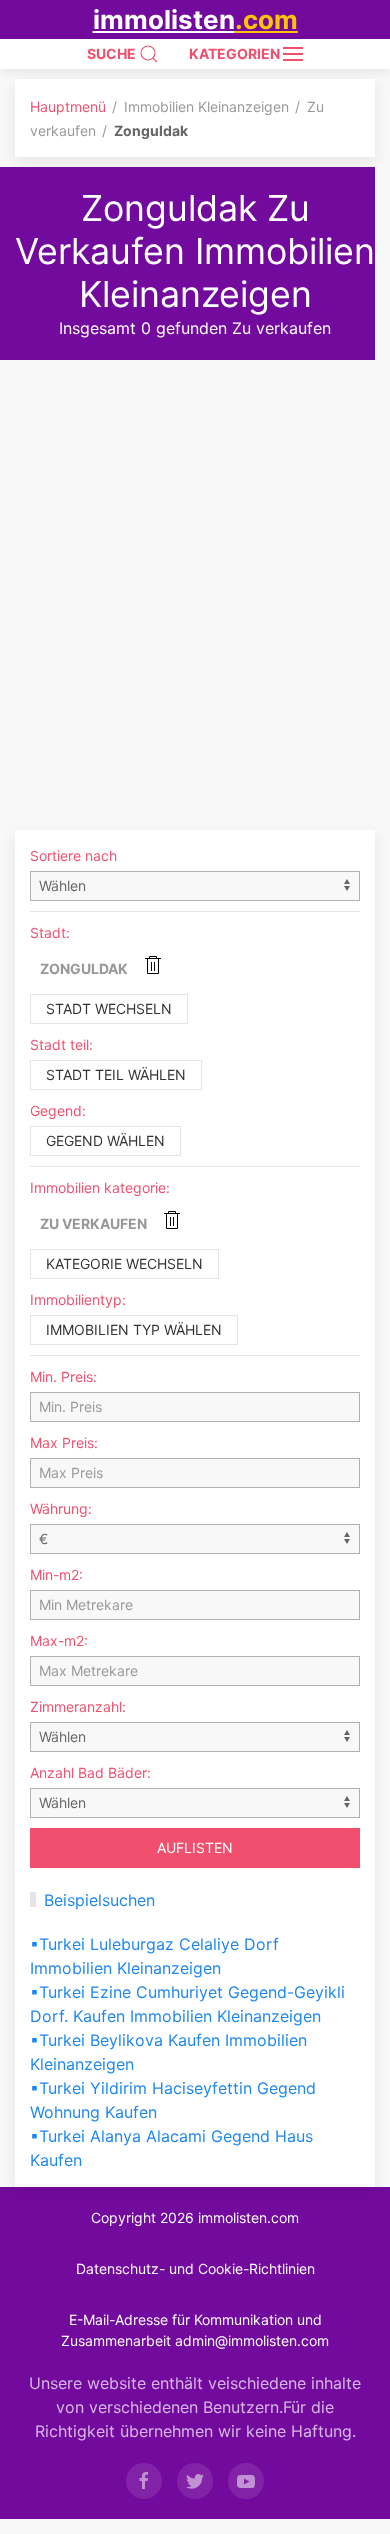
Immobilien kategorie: (100, 1187)
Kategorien (236, 53)
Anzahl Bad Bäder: (90, 1772)
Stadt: (50, 932)
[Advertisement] (195, 565)
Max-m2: (59, 1640)
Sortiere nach (73, 855)
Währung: (61, 1508)
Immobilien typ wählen (134, 1329)
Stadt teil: (61, 1044)
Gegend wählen (105, 1140)
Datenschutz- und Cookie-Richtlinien (195, 2268)
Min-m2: (56, 1574)
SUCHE (113, 53)
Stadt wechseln (109, 1008)
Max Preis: (64, 1442)
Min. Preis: (63, 1376)
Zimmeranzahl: (78, 1706)
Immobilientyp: (78, 1299)
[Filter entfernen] (153, 964)
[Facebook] (144, 2481)
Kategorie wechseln (124, 1263)
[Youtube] (246, 2481)
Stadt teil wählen (116, 1074)
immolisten (195, 19)
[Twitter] (195, 2481)
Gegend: (58, 1110)
